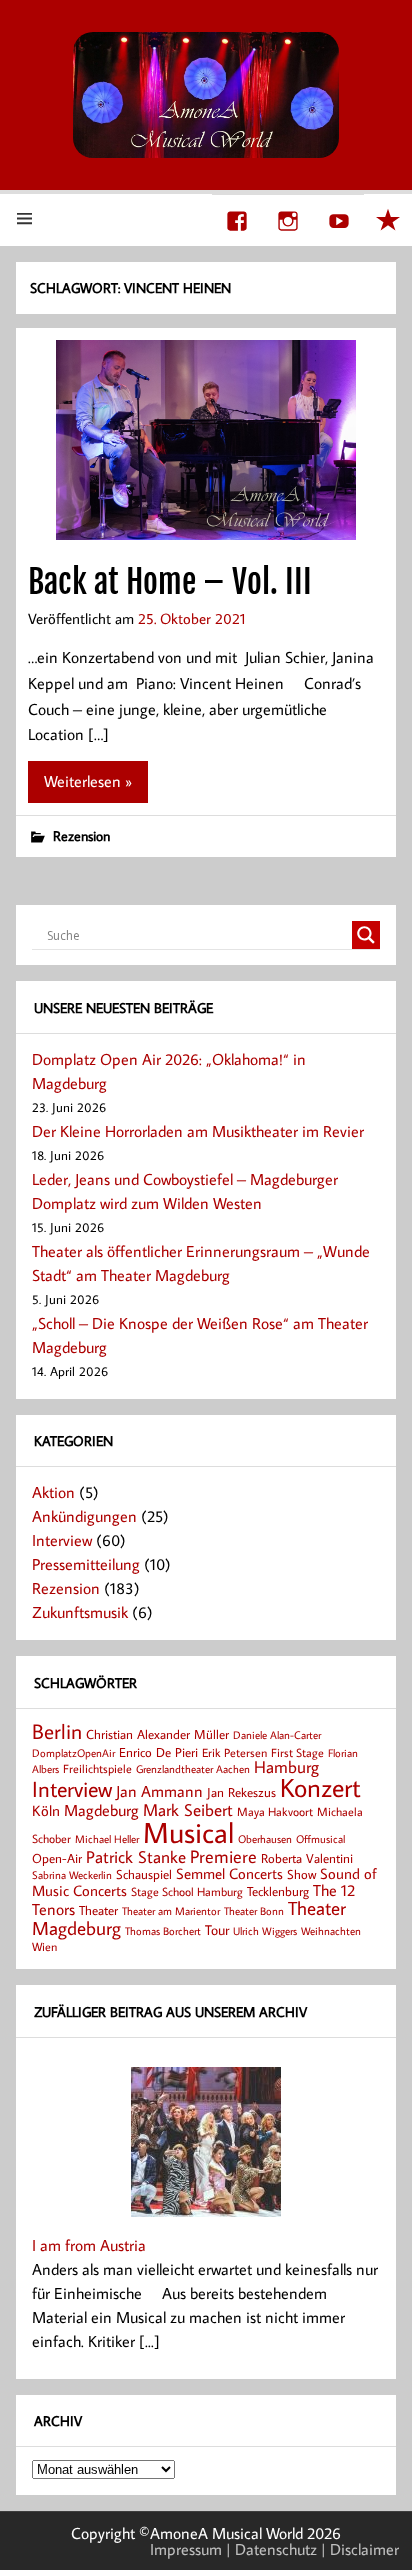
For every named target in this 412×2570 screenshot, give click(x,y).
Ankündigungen (84, 1516)
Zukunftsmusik (80, 1612)
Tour (217, 1929)
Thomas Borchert (163, 1930)
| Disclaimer (360, 2549)
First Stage (297, 1752)
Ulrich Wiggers (265, 1931)
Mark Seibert (188, 1809)
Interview (62, 1540)
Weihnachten (331, 1930)
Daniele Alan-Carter (277, 1734)
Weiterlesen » (88, 781)
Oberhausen (265, 1838)
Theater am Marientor (171, 1911)
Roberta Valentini (307, 1858)
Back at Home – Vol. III (170, 582)
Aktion (53, 1492)
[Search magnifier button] (366, 935)
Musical (188, 1832)
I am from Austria (89, 2245)
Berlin (57, 1731)
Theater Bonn (254, 1910)
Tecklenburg (278, 1891)
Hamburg (286, 1766)
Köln (46, 1810)
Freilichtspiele (97, 1768)
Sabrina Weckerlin (72, 1875)
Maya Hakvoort (275, 1811)
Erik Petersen (234, 1752)
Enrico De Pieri (158, 1752)
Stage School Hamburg (187, 1891)
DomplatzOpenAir (73, 1753)
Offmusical (320, 1839)
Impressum (186, 2549)
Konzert (320, 1787)
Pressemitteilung (86, 1564)
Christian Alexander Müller (157, 1734)
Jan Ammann (159, 1791)
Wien (44, 1946)
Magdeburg (101, 1809)
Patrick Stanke (136, 1856)
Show (301, 1874)
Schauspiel (144, 1874)
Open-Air (57, 1858)
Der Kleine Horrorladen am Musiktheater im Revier (198, 1131)
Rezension (81, 835)
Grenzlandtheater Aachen (193, 1769)
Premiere (223, 1856)
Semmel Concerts (229, 1873)
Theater (98, 1910)
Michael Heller (107, 1838)
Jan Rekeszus (241, 1792)
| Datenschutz (271, 2549)
